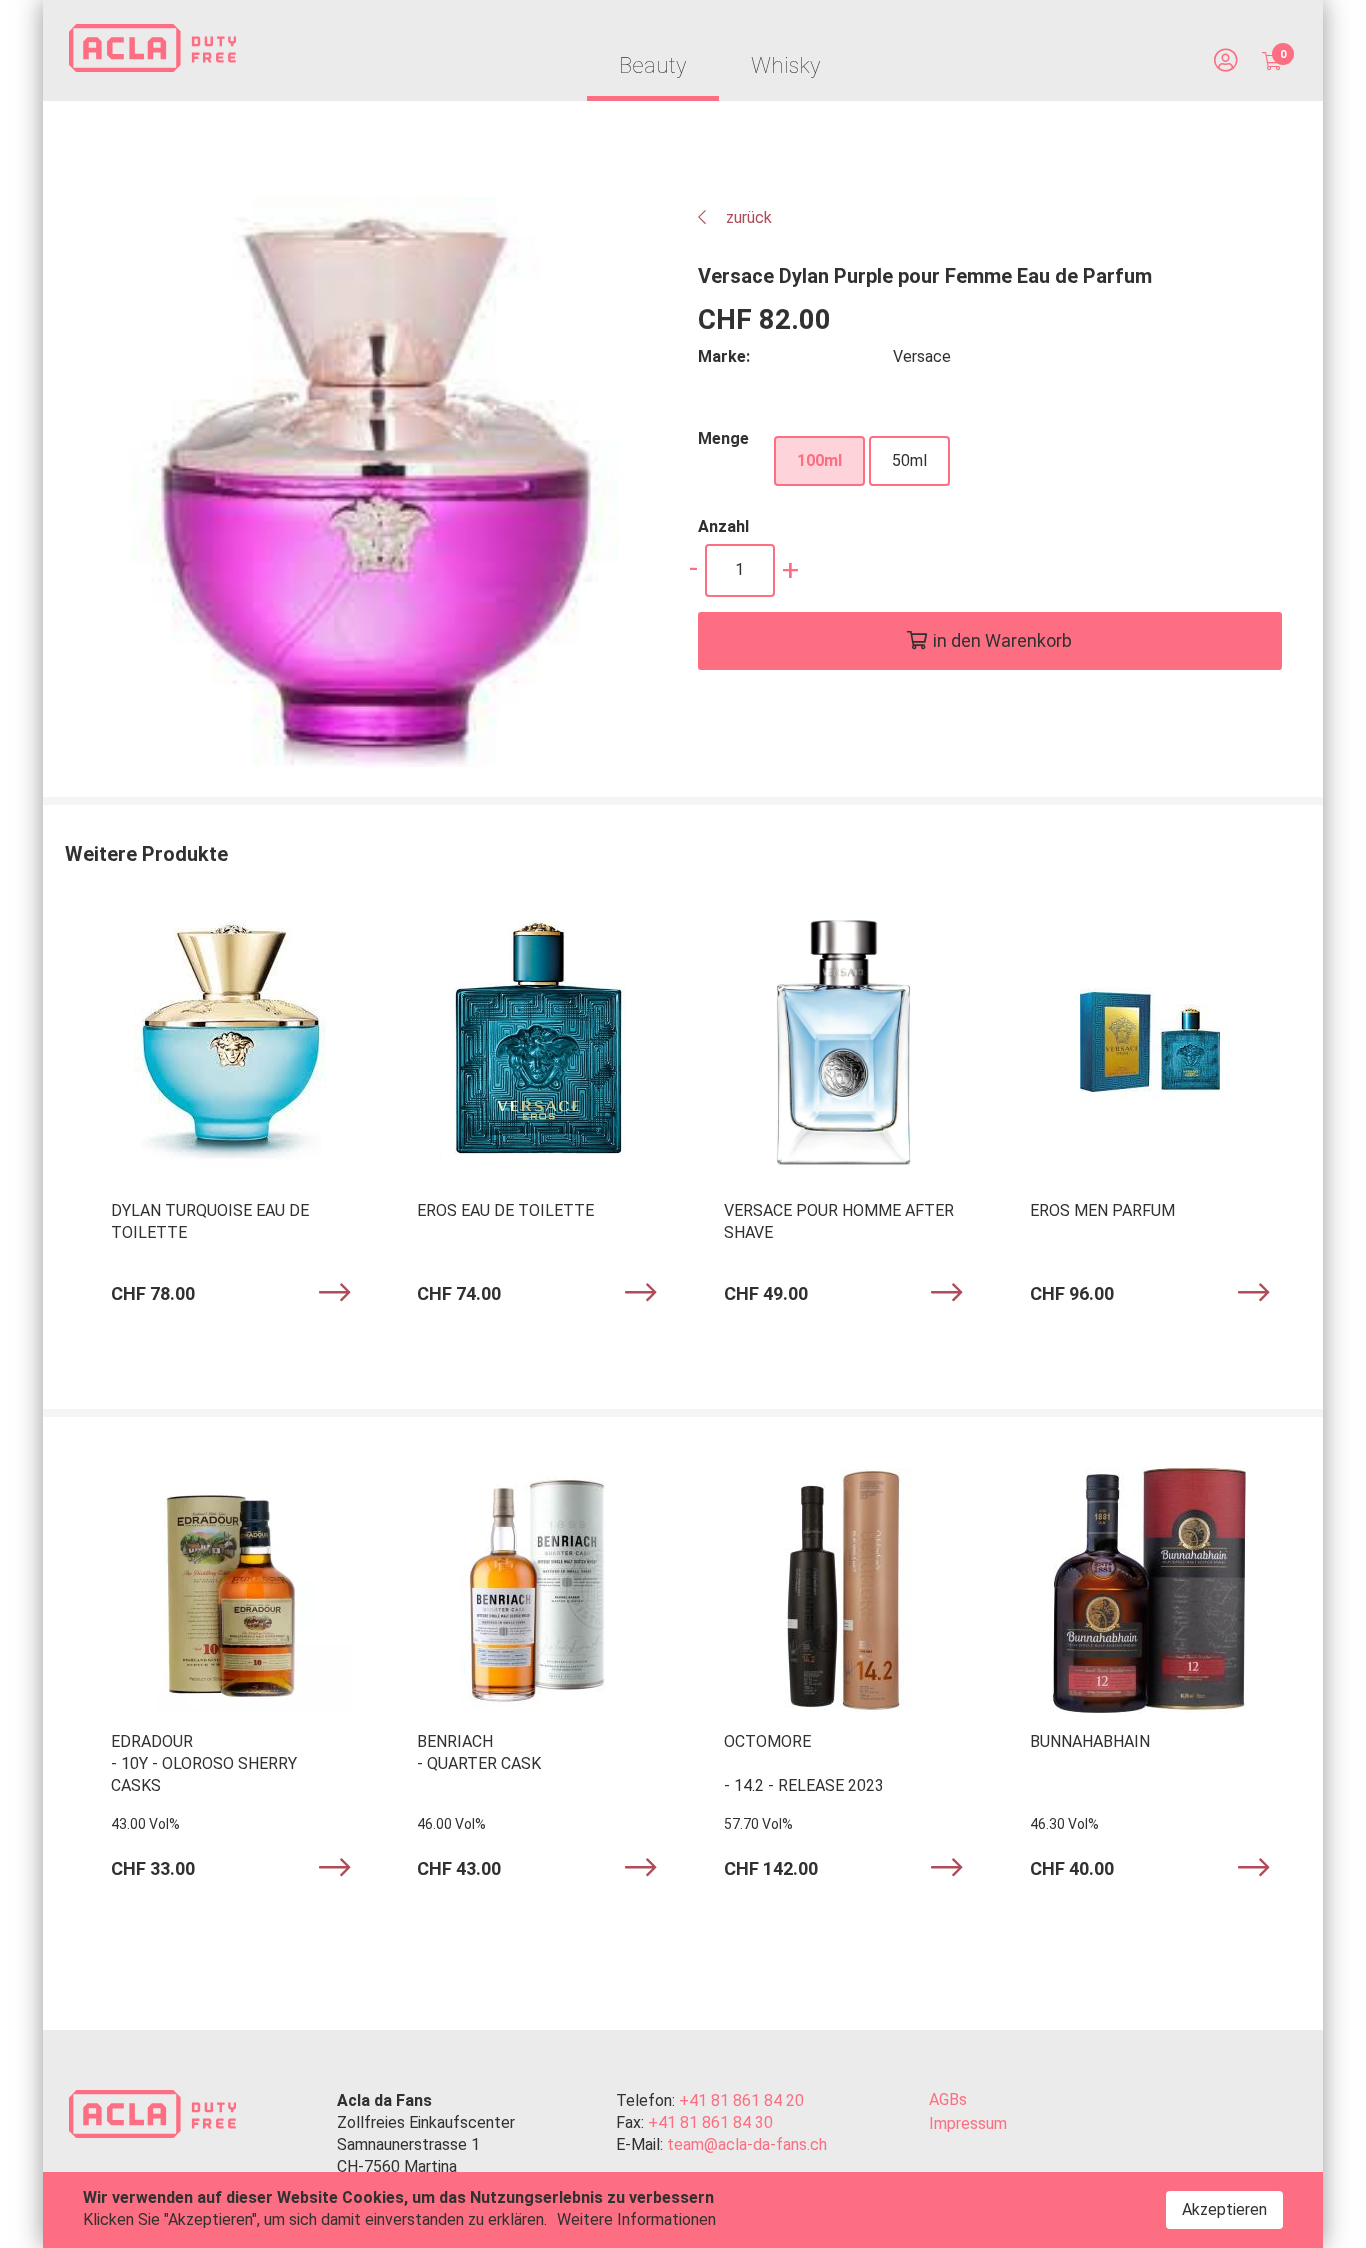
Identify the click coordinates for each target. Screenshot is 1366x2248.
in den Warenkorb (1002, 640)
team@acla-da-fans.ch (747, 2144)
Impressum (968, 2123)
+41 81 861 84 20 (741, 2100)
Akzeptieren (1224, 2209)
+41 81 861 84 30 (710, 2122)
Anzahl (723, 526)
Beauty (653, 65)
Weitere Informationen (636, 2219)
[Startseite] (152, 51)
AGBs (948, 2099)
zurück (747, 217)
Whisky (786, 65)
